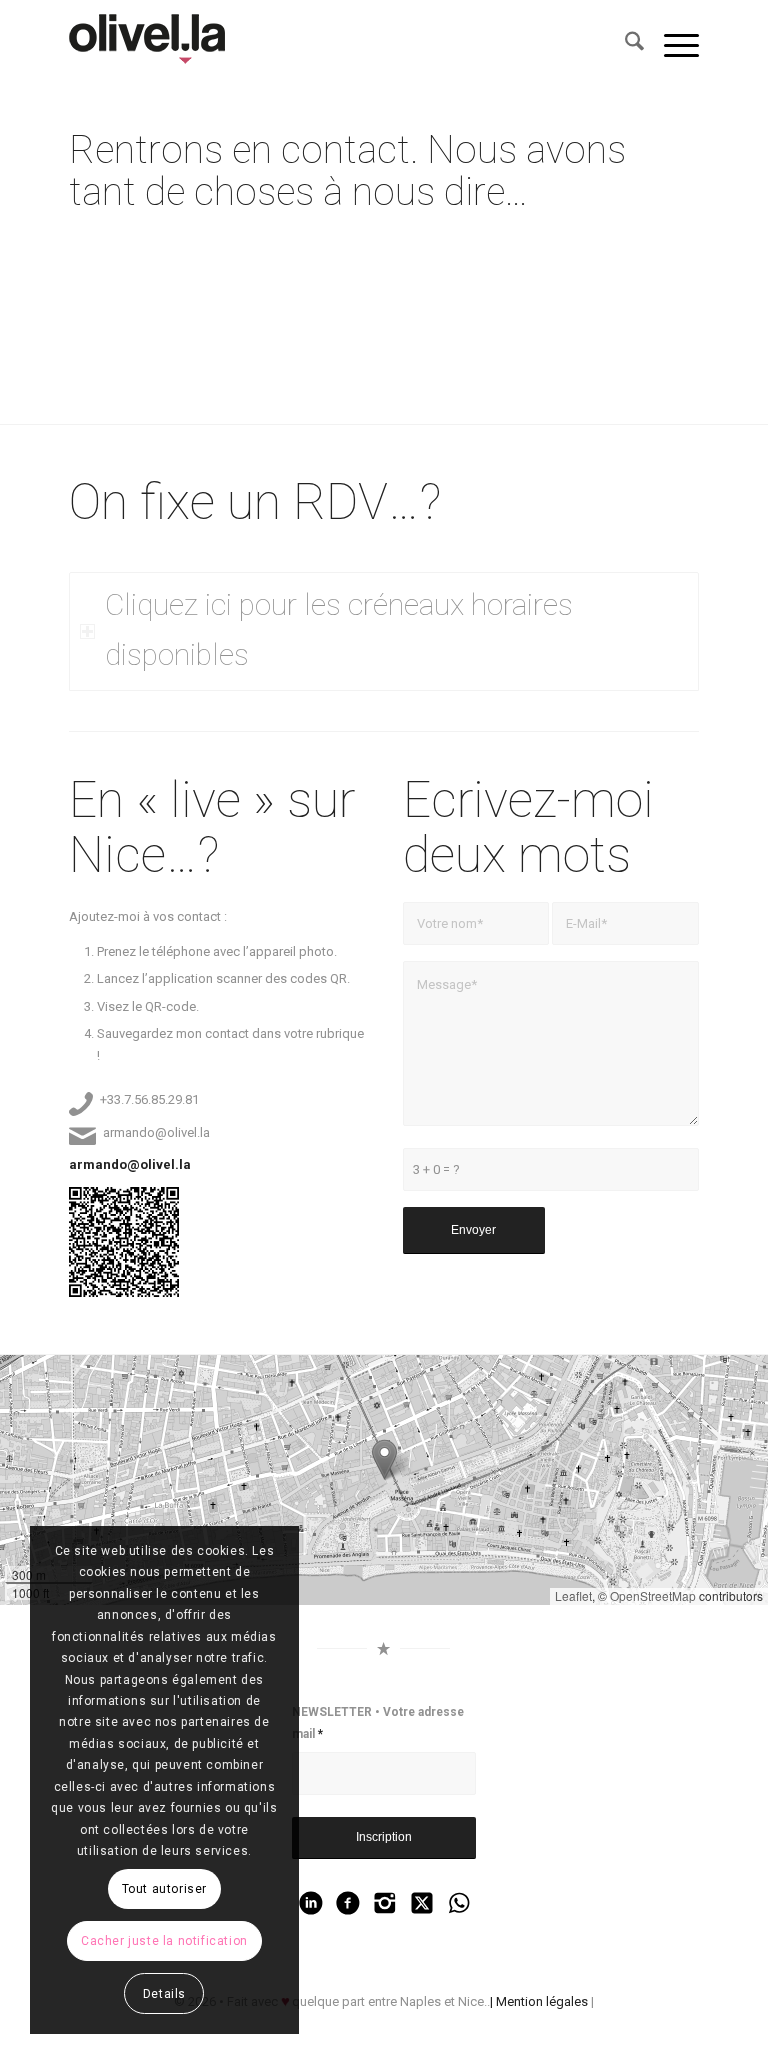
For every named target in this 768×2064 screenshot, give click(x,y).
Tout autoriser (164, 1889)
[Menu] (671, 45)
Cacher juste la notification (164, 1941)
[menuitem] (624, 45)
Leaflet (573, 1595)
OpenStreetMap (653, 1595)
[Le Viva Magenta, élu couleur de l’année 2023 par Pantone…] (154, 45)
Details (164, 1994)
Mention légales (542, 2001)
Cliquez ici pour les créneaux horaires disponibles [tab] (339, 631)
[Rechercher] (624, 45)
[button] (384, 1459)
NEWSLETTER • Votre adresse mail (378, 1722)
